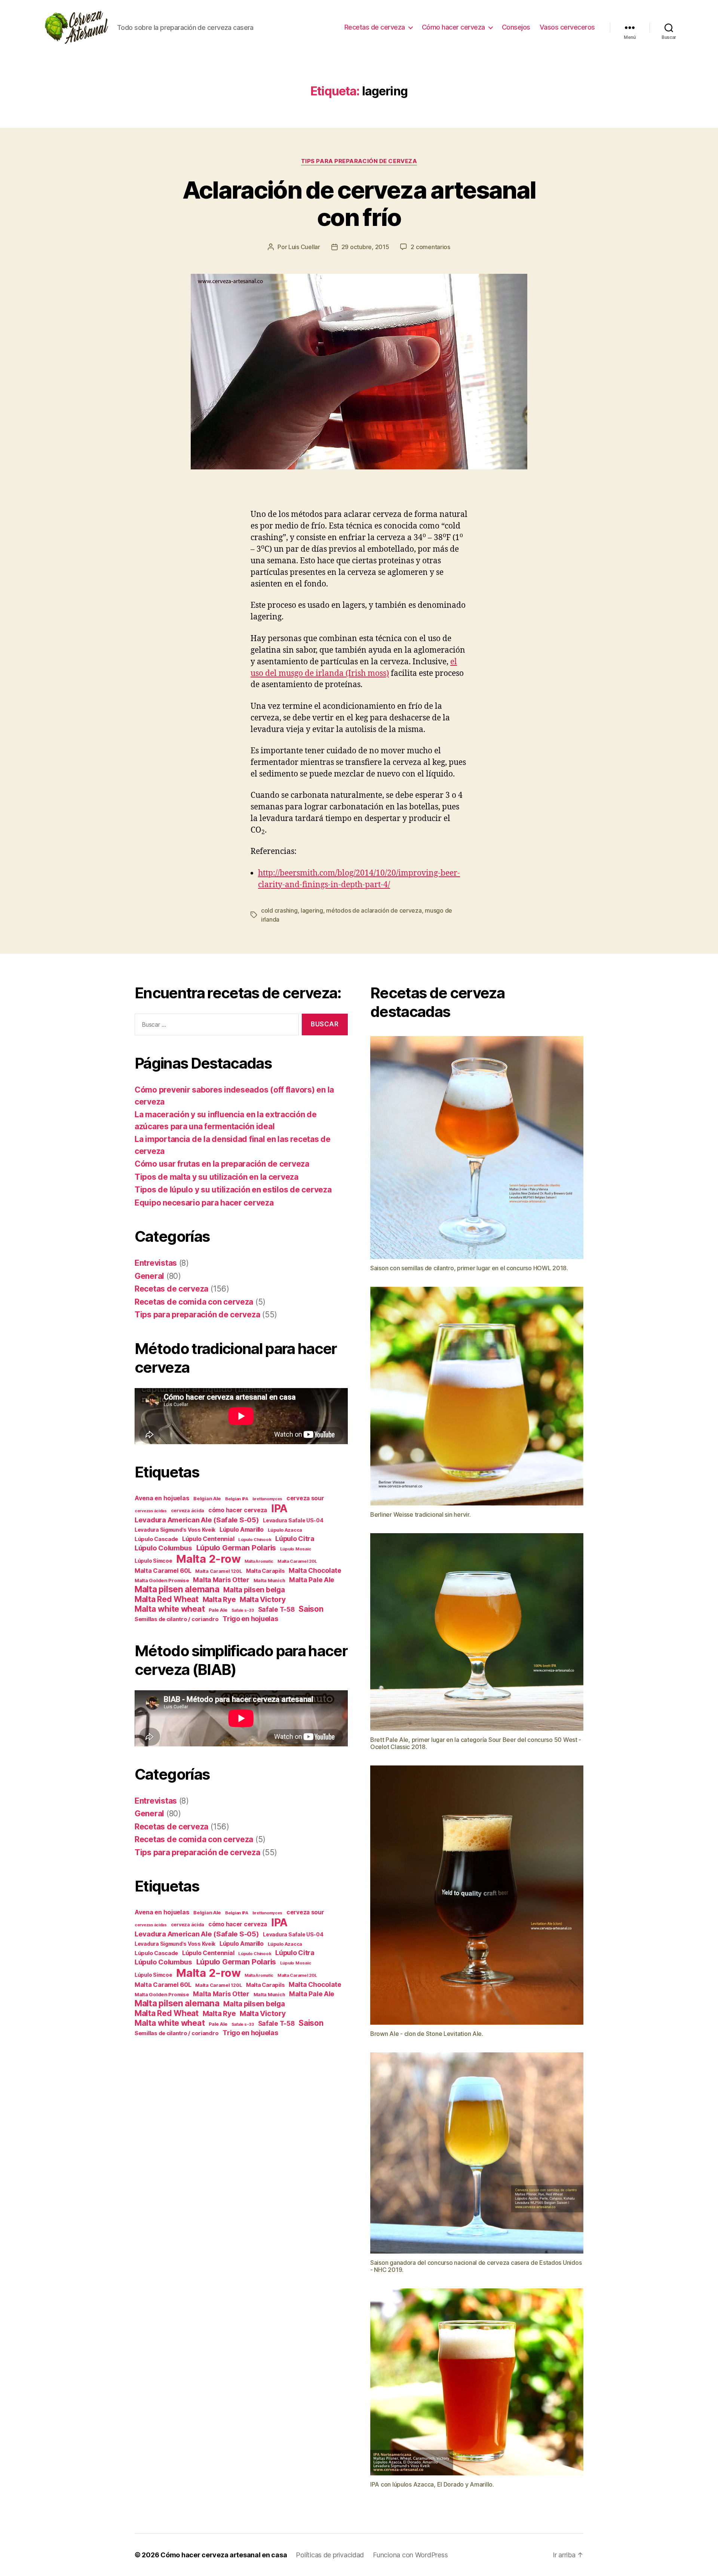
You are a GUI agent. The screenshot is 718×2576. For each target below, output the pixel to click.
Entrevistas (156, 1263)
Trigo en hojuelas (250, 1619)
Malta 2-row (208, 1559)
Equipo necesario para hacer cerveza (204, 1203)
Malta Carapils (265, 1571)
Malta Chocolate (315, 1570)
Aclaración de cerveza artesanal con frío (359, 203)
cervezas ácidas (151, 1511)
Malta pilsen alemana (177, 1589)
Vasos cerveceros (567, 27)
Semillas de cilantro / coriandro (177, 1619)
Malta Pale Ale (312, 1580)
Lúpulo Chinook (255, 1540)
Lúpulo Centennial (208, 1539)
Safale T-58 (276, 1609)
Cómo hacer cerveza (453, 27)
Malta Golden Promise (162, 1580)
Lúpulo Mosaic (296, 1549)
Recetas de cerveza (375, 27)
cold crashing (279, 910)
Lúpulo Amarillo (242, 1530)
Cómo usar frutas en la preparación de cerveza (222, 1164)
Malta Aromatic (259, 1561)
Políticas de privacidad (330, 2555)
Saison (311, 1609)
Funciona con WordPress (410, 2555)
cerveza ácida (188, 1511)
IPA (279, 1508)
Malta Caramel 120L (219, 1571)
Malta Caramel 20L (297, 1561)
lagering (312, 910)
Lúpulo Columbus (163, 1548)
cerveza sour (305, 1498)
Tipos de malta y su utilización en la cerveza (217, 1177)
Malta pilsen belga (254, 1590)
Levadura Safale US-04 (293, 1520)
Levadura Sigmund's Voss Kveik (175, 1530)
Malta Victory (263, 1599)
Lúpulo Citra (295, 1539)
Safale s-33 (243, 1610)
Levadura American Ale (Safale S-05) (197, 1520)
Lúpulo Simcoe (154, 1561)
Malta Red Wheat (167, 1599)
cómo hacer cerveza (238, 1510)
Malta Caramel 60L (163, 1571)
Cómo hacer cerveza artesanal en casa (224, 2555)
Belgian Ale (207, 1498)
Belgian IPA (237, 1499)
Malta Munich (269, 1580)
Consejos (516, 27)
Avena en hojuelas (162, 1498)
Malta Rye (219, 1600)
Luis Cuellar (304, 247)
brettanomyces (268, 1499)
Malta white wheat (170, 1609)
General (149, 1276)
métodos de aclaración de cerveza (374, 910)
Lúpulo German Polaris (236, 1548)
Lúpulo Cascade (156, 1539)
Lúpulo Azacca (285, 1530)
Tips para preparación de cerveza (359, 161)
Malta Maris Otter (221, 1580)
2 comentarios (430, 247)
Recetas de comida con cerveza (194, 1302)
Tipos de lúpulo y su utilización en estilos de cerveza (233, 1190)
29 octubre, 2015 (365, 247)
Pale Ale (218, 1610)
